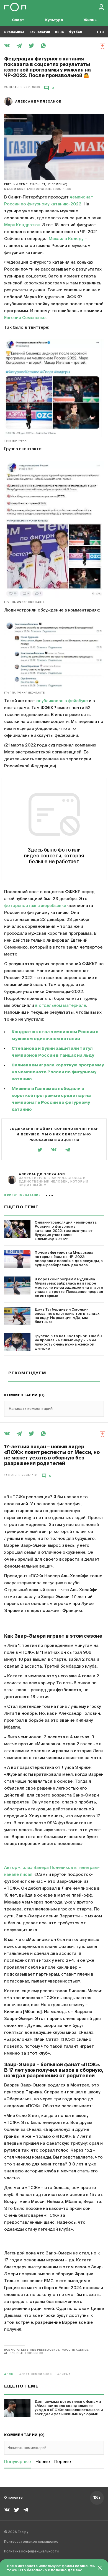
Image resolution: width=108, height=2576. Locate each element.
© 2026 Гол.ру (16, 2532)
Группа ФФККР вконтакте (25, 602)
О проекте (13, 2498)
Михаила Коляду (66, 239)
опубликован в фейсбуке (62, 701)
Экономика (14, 32)
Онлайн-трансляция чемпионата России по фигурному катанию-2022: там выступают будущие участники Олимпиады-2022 (66, 1231)
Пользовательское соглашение (31, 2542)
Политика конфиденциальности (31, 2552)
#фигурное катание (22, 1195)
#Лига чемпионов (36, 2374)
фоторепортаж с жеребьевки (35, 906)
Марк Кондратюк (22, 225)
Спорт (18, 20)
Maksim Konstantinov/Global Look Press (38, 189)
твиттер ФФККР (16, 441)
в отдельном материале (61, 1006)
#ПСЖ (9, 2374)
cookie (81, 2566)
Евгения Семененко (25, 318)
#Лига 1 (64, 2374)
